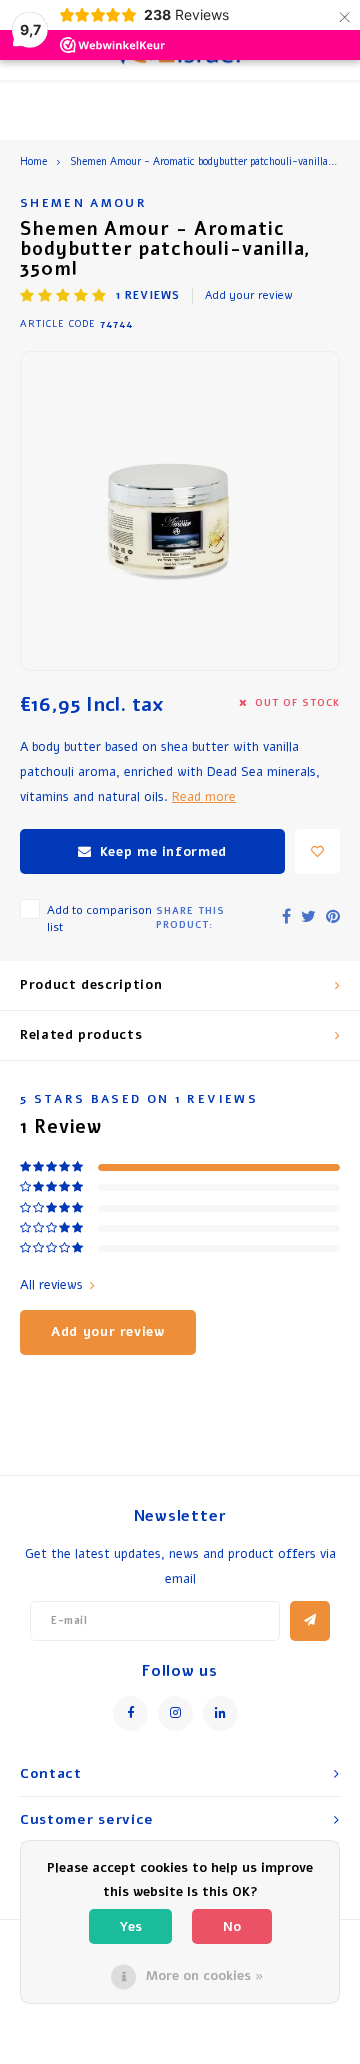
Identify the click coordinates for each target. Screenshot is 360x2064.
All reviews (51, 1285)
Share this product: (190, 917)
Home (33, 162)
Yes (130, 1927)
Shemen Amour (83, 203)
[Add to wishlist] (317, 851)
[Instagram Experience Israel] (175, 1713)
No (232, 1927)
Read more (204, 796)
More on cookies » (205, 1976)
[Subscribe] (310, 1621)
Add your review (249, 295)
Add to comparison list (99, 918)
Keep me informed (163, 852)
